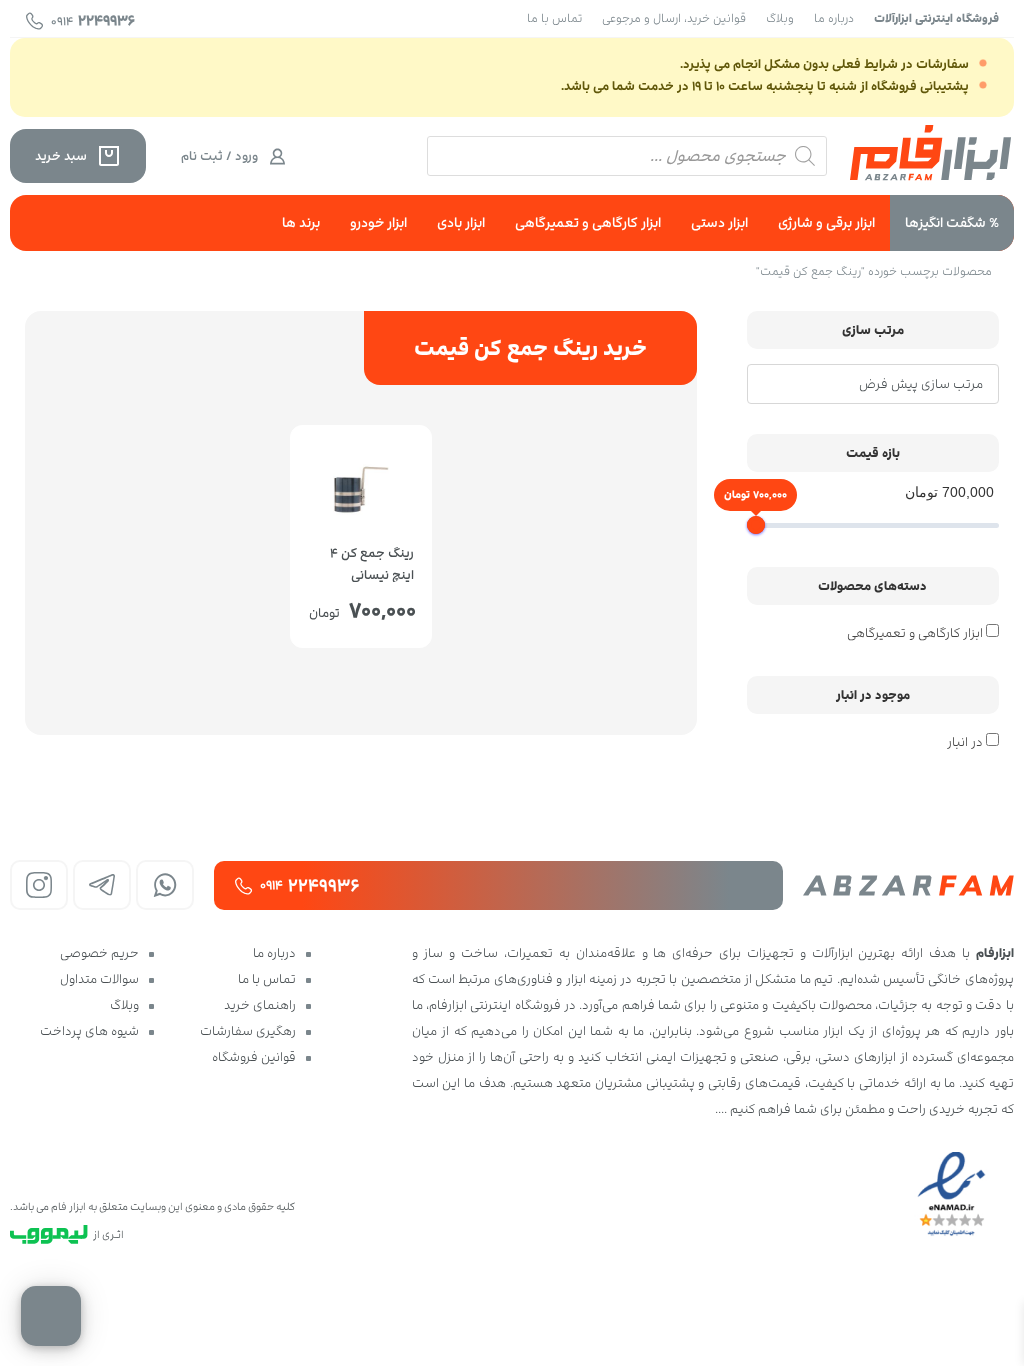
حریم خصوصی (99, 953)
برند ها (301, 222)
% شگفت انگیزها (952, 222)
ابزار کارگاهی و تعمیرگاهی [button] (915, 633)
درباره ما (834, 18)
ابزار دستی (719, 222)
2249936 (93, 20)
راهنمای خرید (260, 1005)
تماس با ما (554, 18)
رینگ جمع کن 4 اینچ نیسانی (372, 562)
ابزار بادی (461, 222)
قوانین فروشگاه (254, 1057)
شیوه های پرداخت (89, 1031)
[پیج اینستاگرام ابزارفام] (39, 885)
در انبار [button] (965, 742)
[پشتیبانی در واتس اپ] (165, 885)
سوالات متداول (99, 979)
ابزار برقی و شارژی (826, 222)
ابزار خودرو (378, 222)
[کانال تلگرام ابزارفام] (102, 885)
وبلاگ (780, 18)
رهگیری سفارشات (248, 1031)
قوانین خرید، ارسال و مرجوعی (674, 18)
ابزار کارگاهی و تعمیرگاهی (588, 222)
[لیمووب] (49, 1234)
